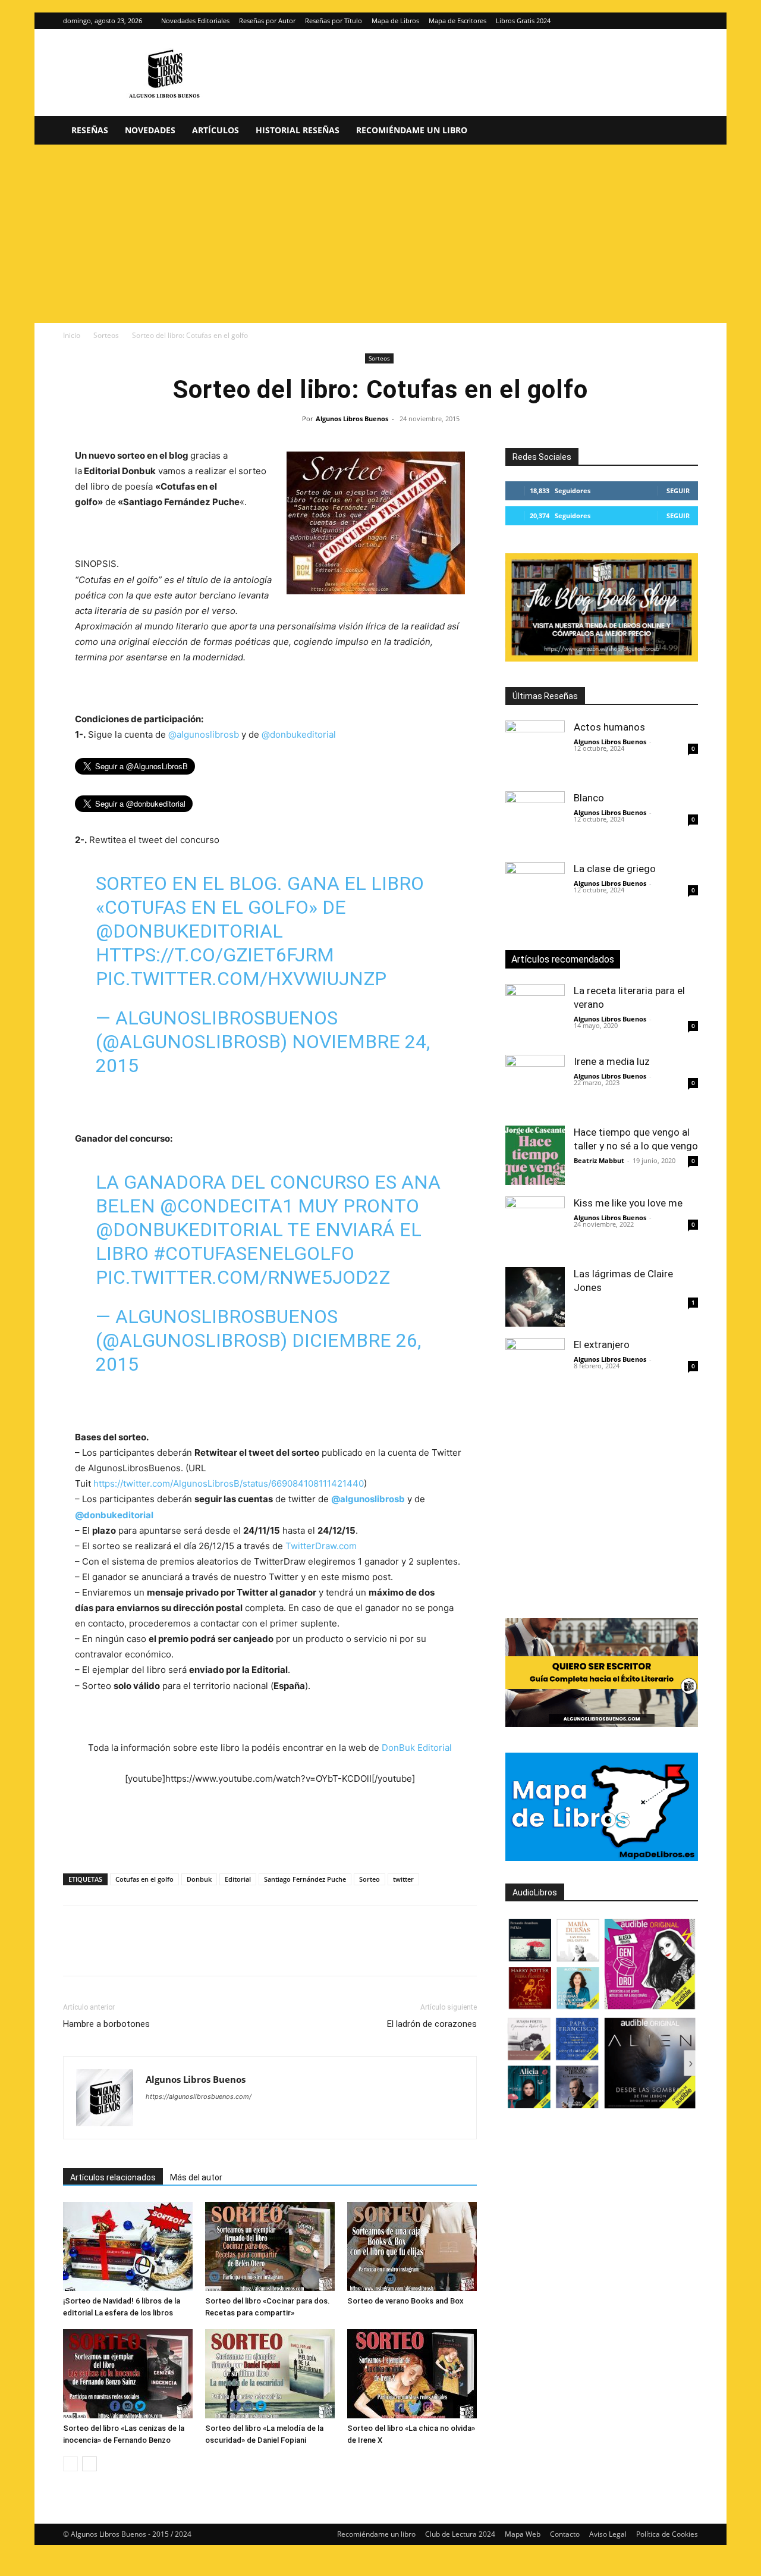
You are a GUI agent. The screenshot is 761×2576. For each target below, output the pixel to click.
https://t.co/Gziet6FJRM (215, 955)
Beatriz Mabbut (599, 1160)
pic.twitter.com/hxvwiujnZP (241, 979)
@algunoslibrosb (204, 734)
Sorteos (106, 335)
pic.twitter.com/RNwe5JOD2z (243, 1277)
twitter (403, 1879)
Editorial (238, 1879)
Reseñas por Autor (267, 21)
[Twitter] (689, 21)
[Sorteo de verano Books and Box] (412, 2246)
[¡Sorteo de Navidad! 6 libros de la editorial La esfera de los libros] (128, 2246)
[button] (684, 131)
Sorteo (370, 1879)
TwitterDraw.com (321, 1546)
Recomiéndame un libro (412, 130)
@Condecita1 (227, 1206)
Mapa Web (523, 2534)
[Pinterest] (130, 1951)
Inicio (72, 335)
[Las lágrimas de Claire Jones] (535, 1297)
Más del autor (196, 2177)
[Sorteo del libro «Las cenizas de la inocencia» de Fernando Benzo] (128, 2374)
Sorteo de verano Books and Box (405, 2301)
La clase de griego (615, 869)
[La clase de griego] (535, 892)
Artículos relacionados (113, 2177)
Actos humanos (609, 727)
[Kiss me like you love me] (535, 1226)
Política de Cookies (667, 2534)
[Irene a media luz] (535, 1085)
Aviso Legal (608, 2534)
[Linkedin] (184, 1951)
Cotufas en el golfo (144, 1879)
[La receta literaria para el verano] (535, 1014)
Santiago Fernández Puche (305, 1879)
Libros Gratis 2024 (523, 21)
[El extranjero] (535, 1368)
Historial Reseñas (298, 130)
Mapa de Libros (395, 21)
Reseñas (90, 130)
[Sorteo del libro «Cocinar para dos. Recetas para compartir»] (270, 2246)
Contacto (565, 2534)
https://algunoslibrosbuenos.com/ (199, 2096)
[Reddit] (241, 2120)
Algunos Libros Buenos (352, 419)
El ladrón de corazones (432, 2024)
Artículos (216, 130)
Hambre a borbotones (106, 2024)
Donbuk (199, 1879)
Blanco (589, 798)
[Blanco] (535, 821)
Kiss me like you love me (628, 1203)
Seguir (678, 491)
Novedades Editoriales (195, 21)
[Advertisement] (380, 234)
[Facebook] (75, 1951)
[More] (267, 1951)
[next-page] (89, 2464)
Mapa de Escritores (457, 21)
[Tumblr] (239, 1951)
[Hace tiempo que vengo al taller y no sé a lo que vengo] (535, 1155)
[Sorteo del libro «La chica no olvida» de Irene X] (412, 2374)
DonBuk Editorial (417, 1748)
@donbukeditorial (299, 734)
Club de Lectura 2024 (460, 2534)
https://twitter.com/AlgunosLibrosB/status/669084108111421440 (229, 1483)
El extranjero (602, 1345)
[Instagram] (669, 21)
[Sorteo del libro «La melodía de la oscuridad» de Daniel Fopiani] (270, 2374)
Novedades (150, 130)
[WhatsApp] (157, 1951)
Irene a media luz (612, 1061)
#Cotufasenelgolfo (254, 1253)
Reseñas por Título (334, 21)
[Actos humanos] (535, 750)
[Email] (212, 1951)
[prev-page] (70, 2464)
